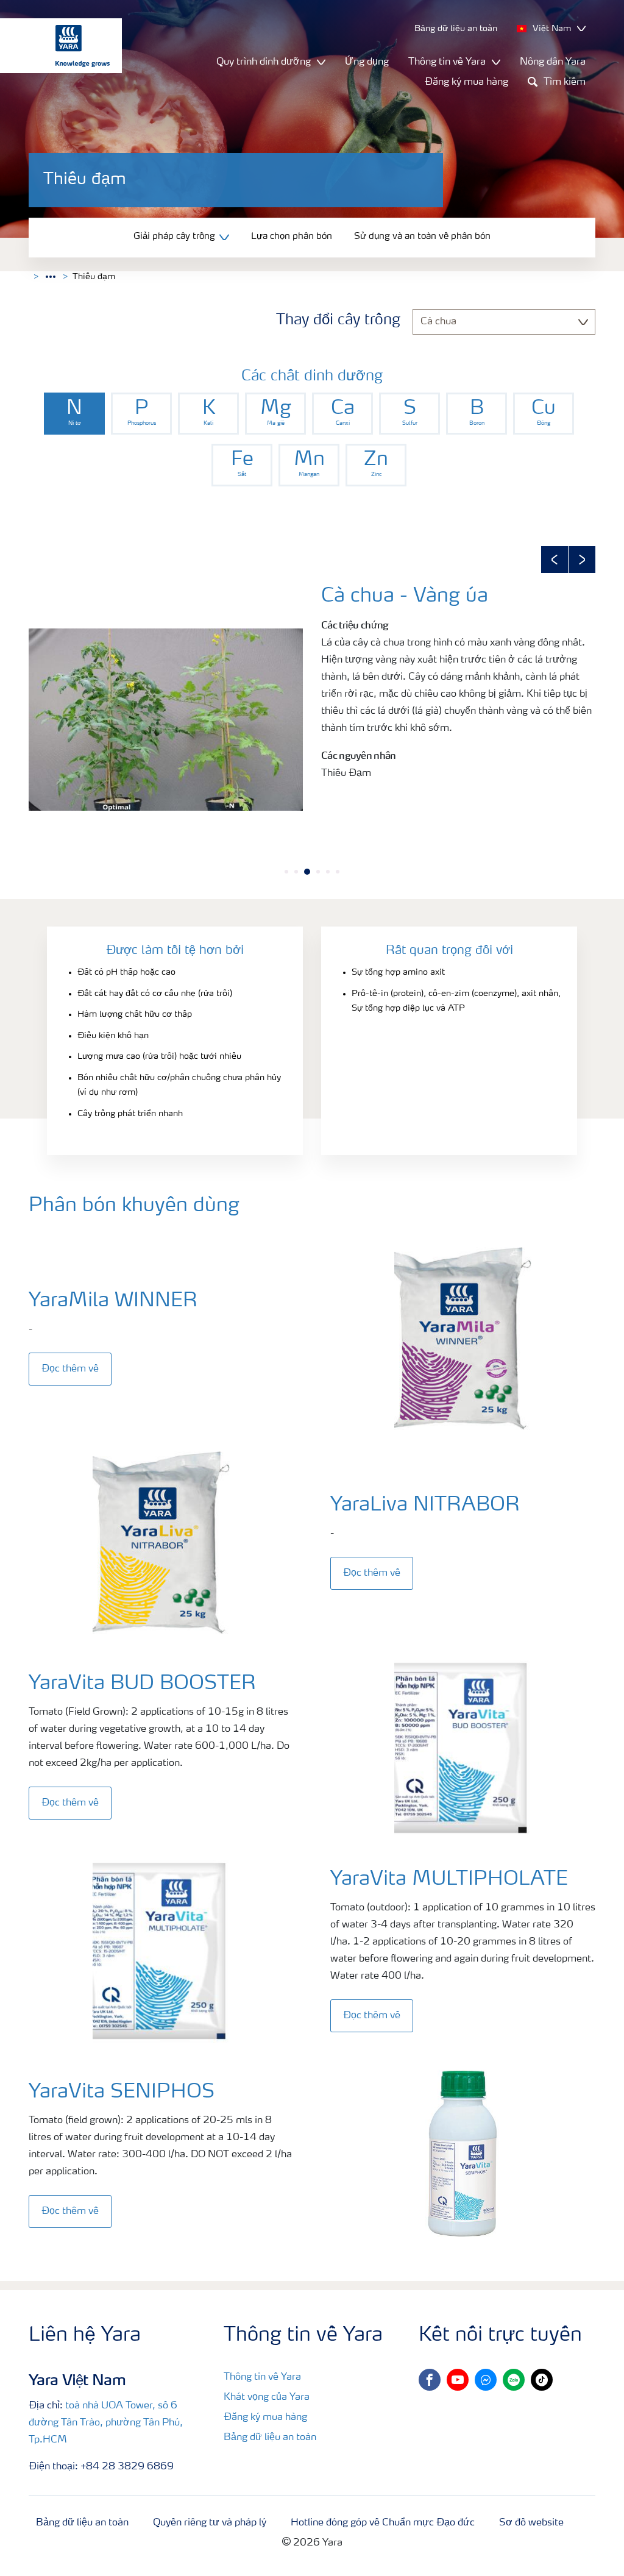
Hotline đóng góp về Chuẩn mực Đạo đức (383, 2523)
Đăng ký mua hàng (466, 82)
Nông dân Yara (553, 62)
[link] (74, 414)
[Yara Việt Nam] (55, 46)
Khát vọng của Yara (267, 2397)
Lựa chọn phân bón (292, 237)
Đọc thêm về (70, 1369)
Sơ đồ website (531, 2523)
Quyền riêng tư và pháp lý (210, 2523)
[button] (555, 560)
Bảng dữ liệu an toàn (270, 2438)
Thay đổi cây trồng (338, 321)
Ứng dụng (367, 62)
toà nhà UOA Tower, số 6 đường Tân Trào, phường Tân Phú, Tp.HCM (106, 2423)
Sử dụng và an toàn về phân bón (422, 237)
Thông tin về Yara (262, 2377)
